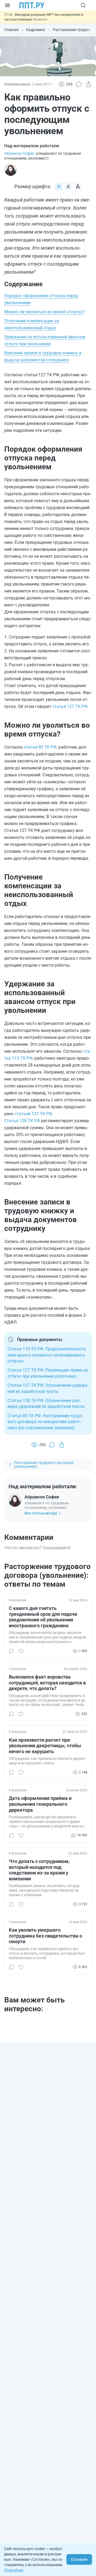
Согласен (79, 2559)
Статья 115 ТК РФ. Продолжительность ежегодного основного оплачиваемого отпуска (47, 1355)
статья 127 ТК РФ (70, 706)
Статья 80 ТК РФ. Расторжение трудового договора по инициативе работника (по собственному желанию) (45, 1422)
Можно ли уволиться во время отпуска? (45, 312)
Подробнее (14, 2570)
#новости (40, 20)
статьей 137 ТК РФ (33, 1114)
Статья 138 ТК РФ (22, 1121)
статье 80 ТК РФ (40, 747)
